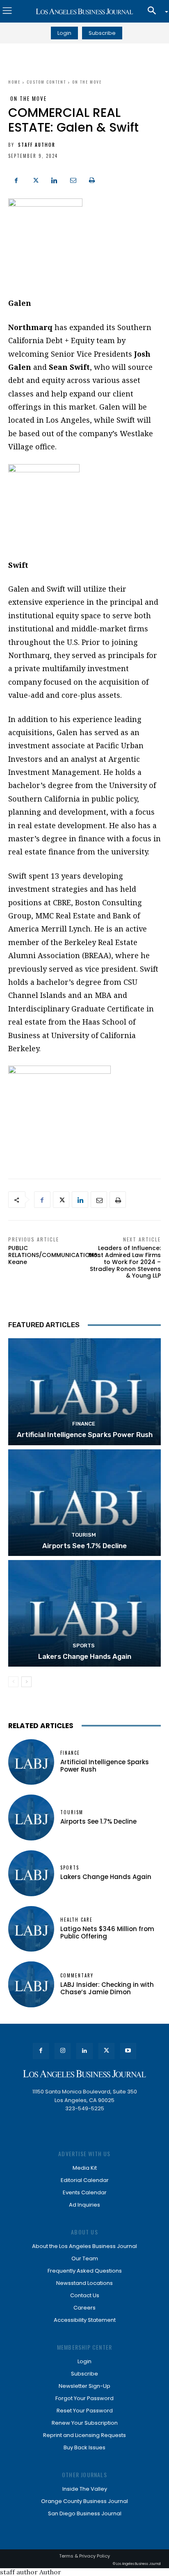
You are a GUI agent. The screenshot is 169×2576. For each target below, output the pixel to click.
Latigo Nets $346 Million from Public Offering (107, 1933)
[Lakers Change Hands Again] (84, 1613)
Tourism (84, 1535)
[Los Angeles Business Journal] (84, 11)
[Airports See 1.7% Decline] (84, 1503)
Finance (84, 1424)
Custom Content (46, 82)
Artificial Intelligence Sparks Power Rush (85, 1435)
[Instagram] (63, 2051)
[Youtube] (128, 2051)
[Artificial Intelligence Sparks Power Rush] (84, 1392)
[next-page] (26, 1682)
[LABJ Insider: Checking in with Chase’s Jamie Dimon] (31, 1984)
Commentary (77, 1976)
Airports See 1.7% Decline (84, 1546)
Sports (84, 1646)
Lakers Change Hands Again (85, 1656)
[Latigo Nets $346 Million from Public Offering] (31, 1929)
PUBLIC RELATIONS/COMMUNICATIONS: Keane (53, 1255)
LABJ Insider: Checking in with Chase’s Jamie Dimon (107, 1988)
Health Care (77, 1920)
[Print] (92, 179)
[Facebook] (16, 179)
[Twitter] (35, 179)
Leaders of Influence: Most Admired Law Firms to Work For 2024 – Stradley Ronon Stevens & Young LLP (125, 1262)
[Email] (73, 179)
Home (14, 82)
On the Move (87, 82)
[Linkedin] (54, 179)
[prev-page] (13, 1682)
